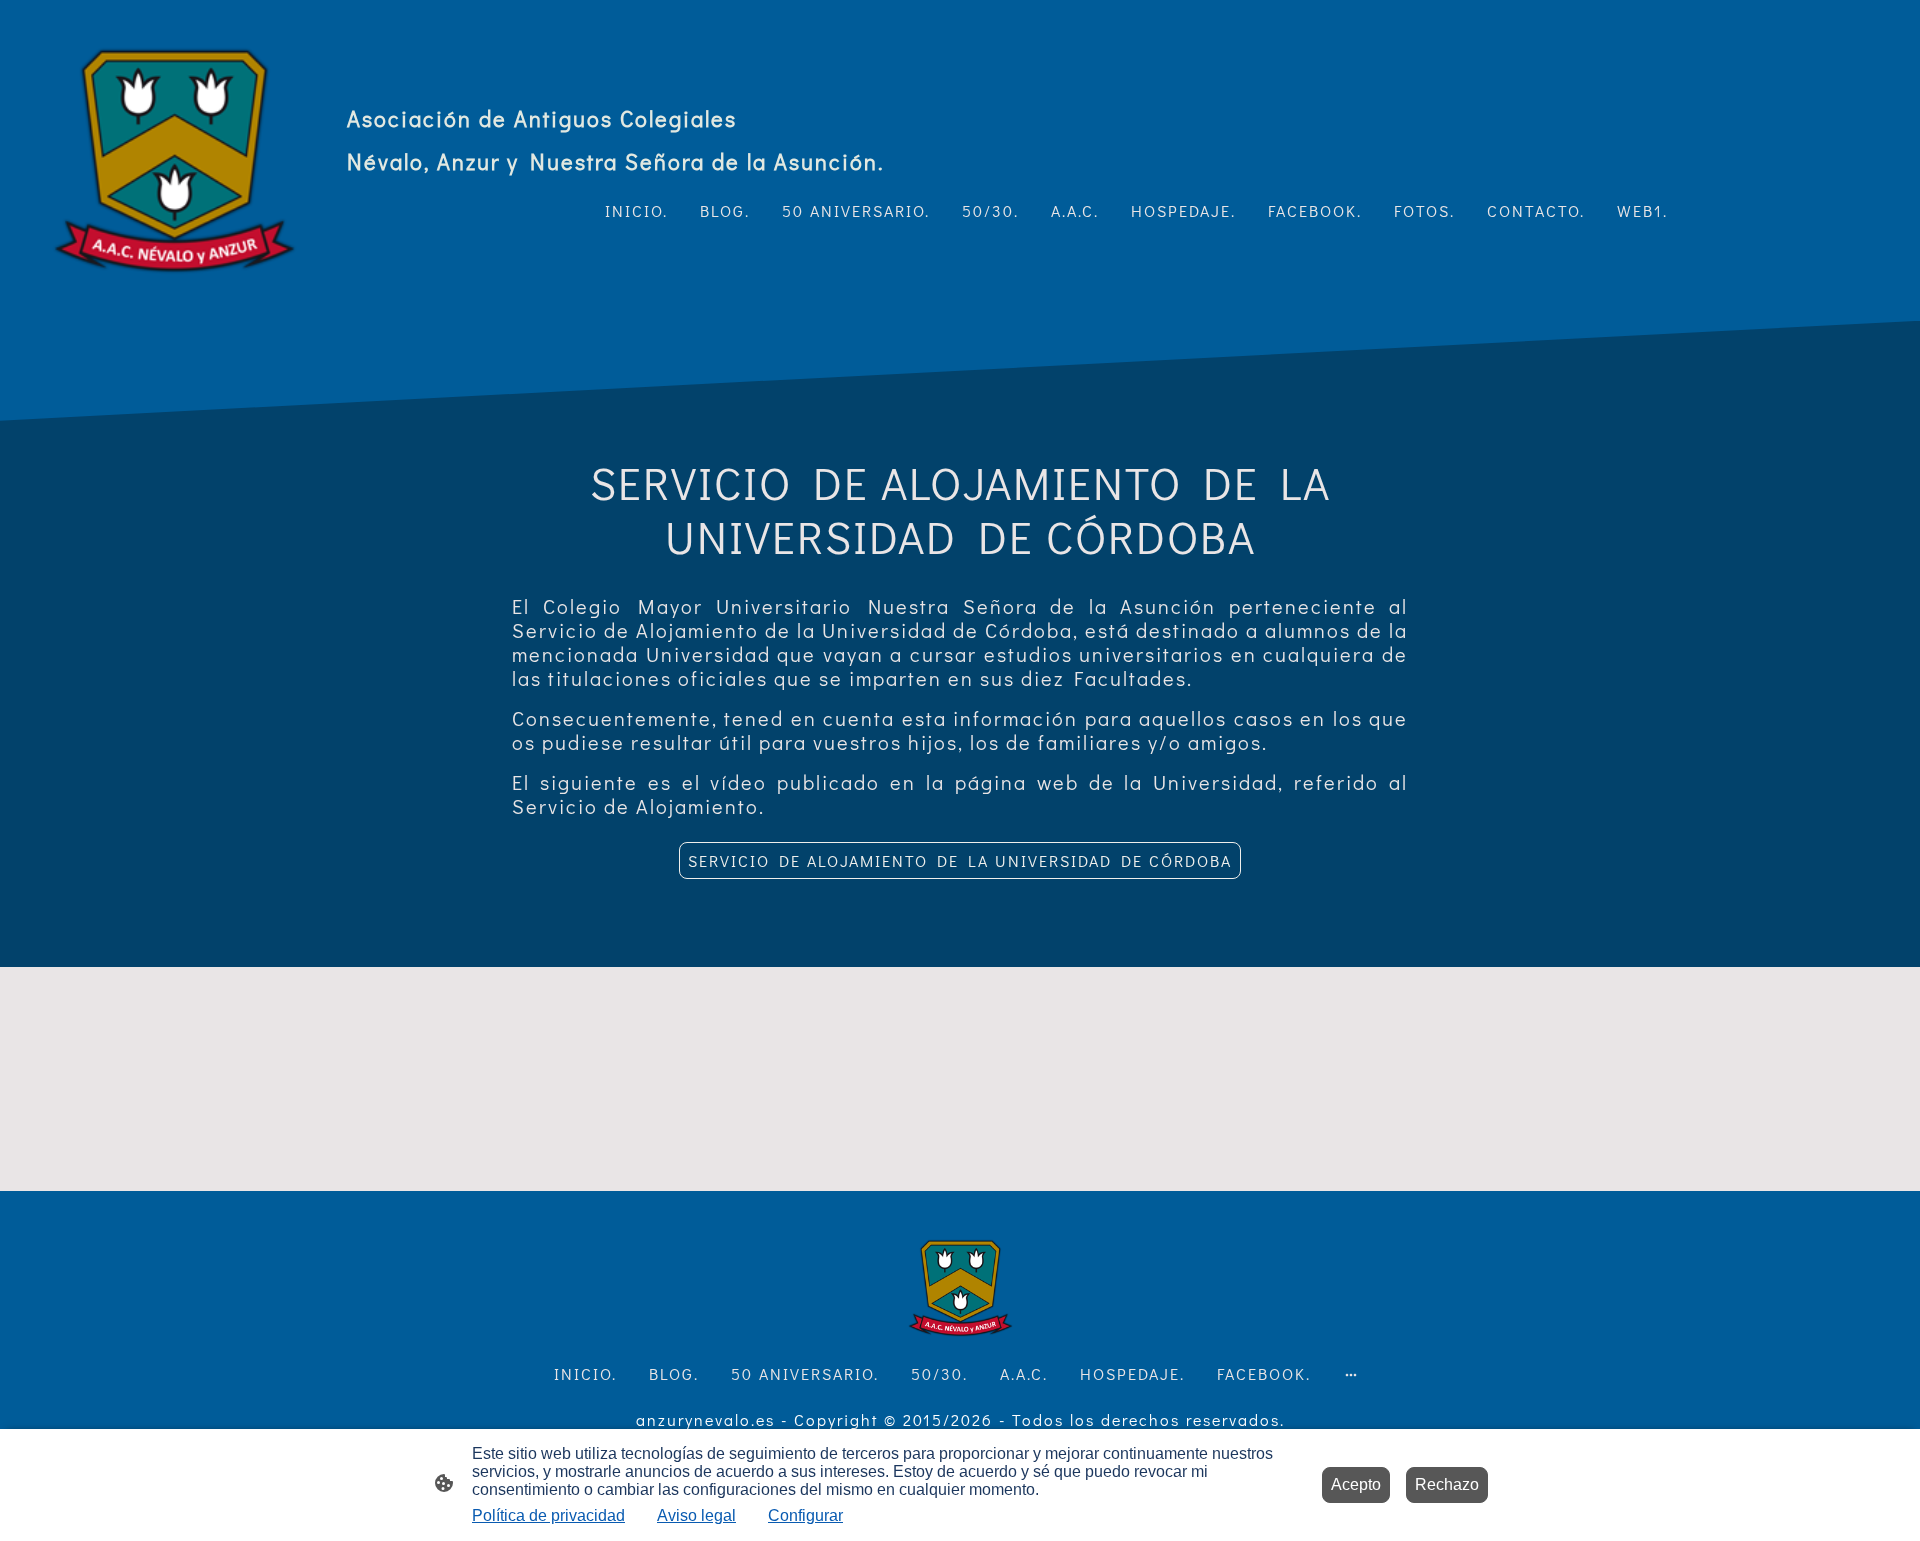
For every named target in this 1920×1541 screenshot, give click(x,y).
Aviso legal (696, 1515)
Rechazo (1447, 1484)
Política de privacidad (548, 1515)
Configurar (805, 1515)
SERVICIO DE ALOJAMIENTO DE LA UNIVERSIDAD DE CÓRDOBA (960, 860)
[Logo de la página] (173, 160)
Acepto (1356, 1484)
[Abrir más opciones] (1351, 1374)
